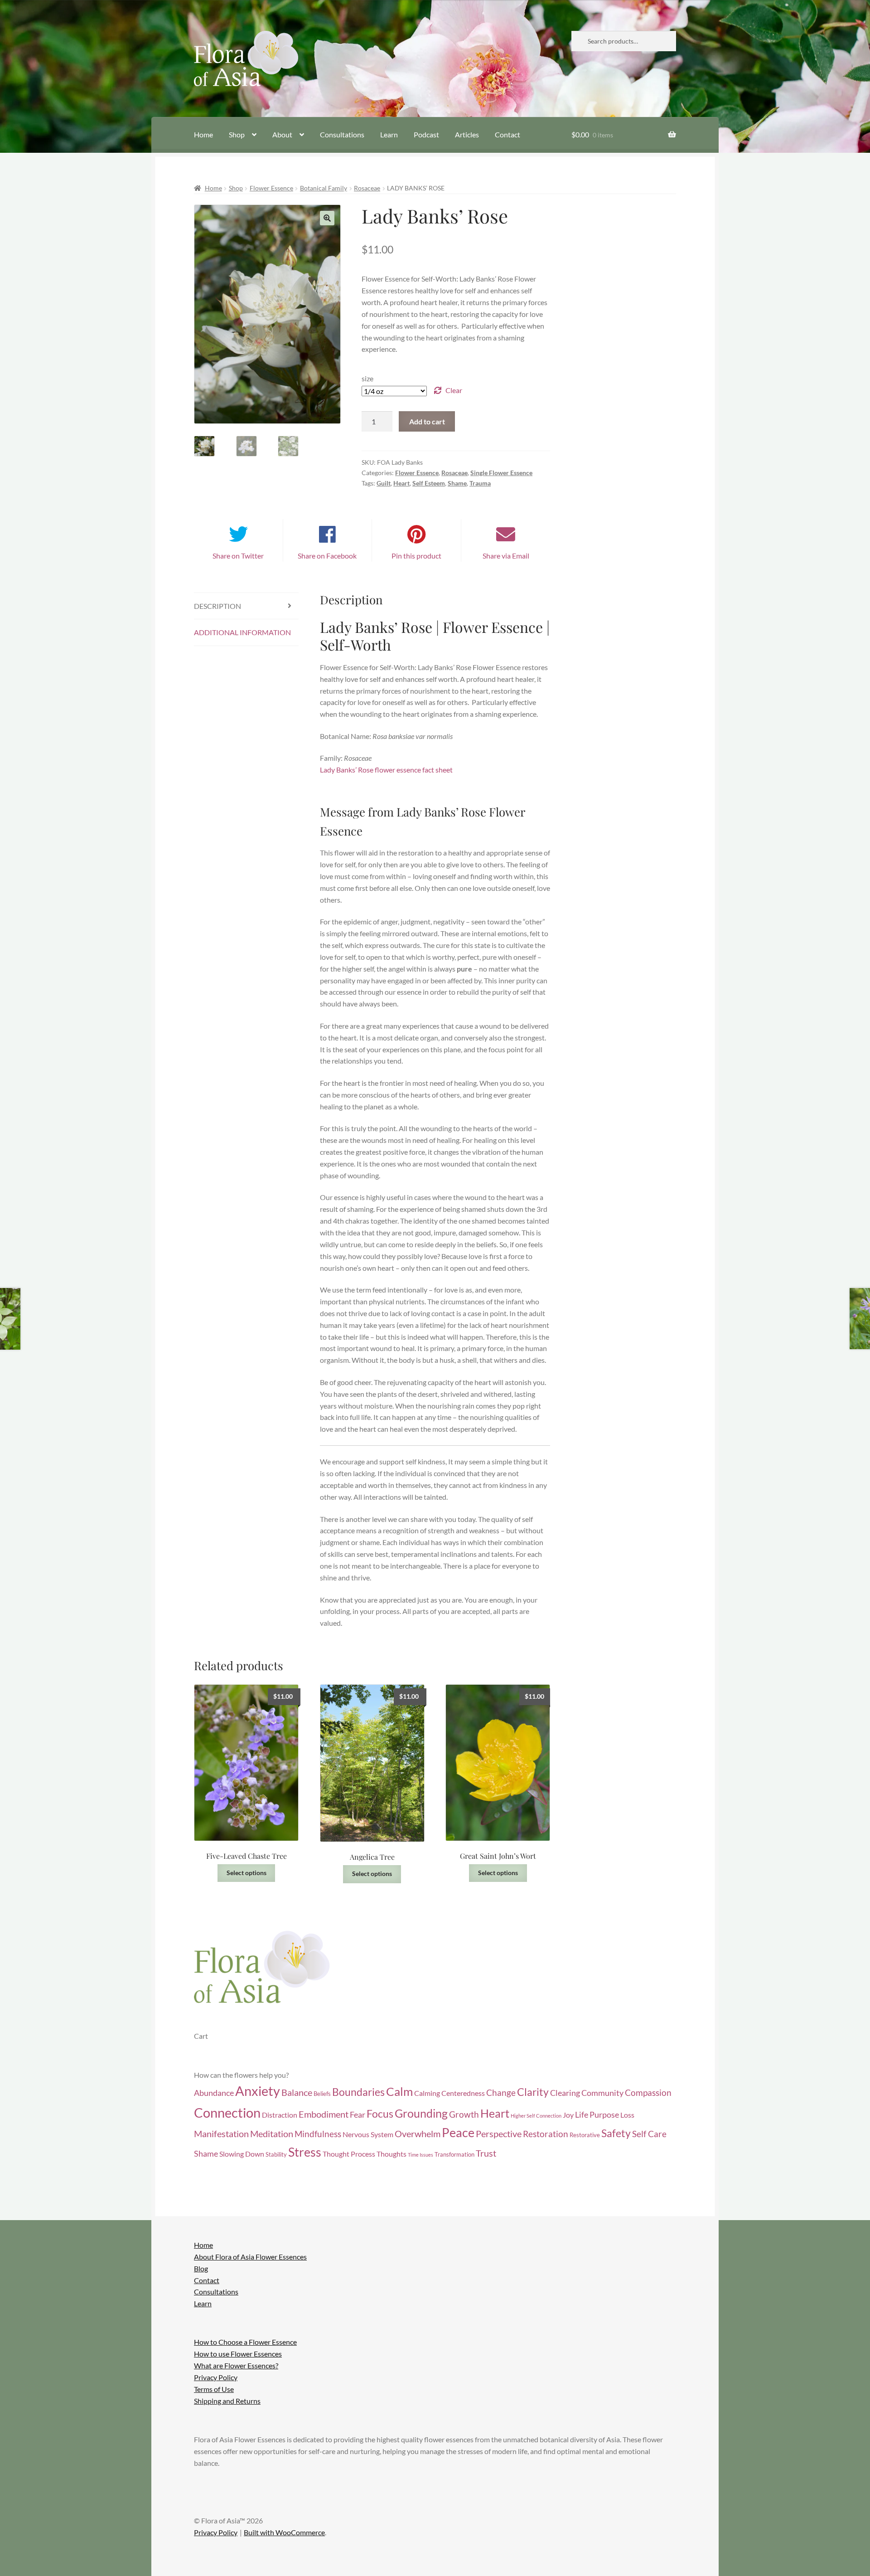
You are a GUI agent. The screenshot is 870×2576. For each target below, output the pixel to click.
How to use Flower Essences (238, 2354)
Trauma (480, 483)
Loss (627, 2115)
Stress (305, 2152)
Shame (457, 483)
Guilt (384, 483)
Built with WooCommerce (284, 2532)
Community (602, 2093)
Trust (486, 2153)
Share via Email (506, 556)
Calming (427, 2093)
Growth (464, 2114)
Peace (458, 2133)
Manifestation (221, 2134)
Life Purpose (597, 2115)
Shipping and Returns (227, 2400)
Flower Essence (271, 188)
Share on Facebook (327, 556)
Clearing (565, 2093)
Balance (297, 2092)
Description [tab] (217, 606)
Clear (454, 390)
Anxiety (258, 2091)
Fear (358, 2115)
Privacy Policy (216, 2377)
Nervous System (368, 2134)
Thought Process (349, 2154)
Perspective (499, 2134)
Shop (237, 134)
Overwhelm (418, 2134)
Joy (568, 2115)
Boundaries (358, 2092)
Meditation (272, 2134)
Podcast (426, 134)
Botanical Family (324, 188)
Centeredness (463, 2093)
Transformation (454, 2154)
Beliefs (322, 2094)
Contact (507, 134)
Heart (401, 483)
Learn (389, 134)
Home (203, 134)
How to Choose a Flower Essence (245, 2342)
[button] (327, 218)
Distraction (280, 2115)
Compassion (648, 2092)
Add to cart (427, 421)
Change (501, 2092)
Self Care (649, 2134)
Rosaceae (367, 188)
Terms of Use (214, 2389)
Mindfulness (318, 2134)
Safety (616, 2133)
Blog (201, 2268)
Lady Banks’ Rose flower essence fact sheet (386, 770)
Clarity (533, 2092)
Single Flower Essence (501, 473)
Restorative (585, 2135)
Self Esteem (429, 483)
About (282, 134)
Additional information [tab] (242, 632)
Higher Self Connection (536, 2116)
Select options (246, 1873)
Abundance (214, 2093)
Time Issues (420, 2155)
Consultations (342, 134)
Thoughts (391, 2154)
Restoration (546, 2134)
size (367, 378)
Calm (399, 2091)
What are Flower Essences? (236, 2365)
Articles (467, 134)
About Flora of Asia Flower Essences (250, 2256)
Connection (227, 2112)
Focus (380, 2114)
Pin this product (416, 556)
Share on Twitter (238, 556)
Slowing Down (242, 2154)
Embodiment (324, 2114)
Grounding (421, 2113)
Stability (276, 2154)
